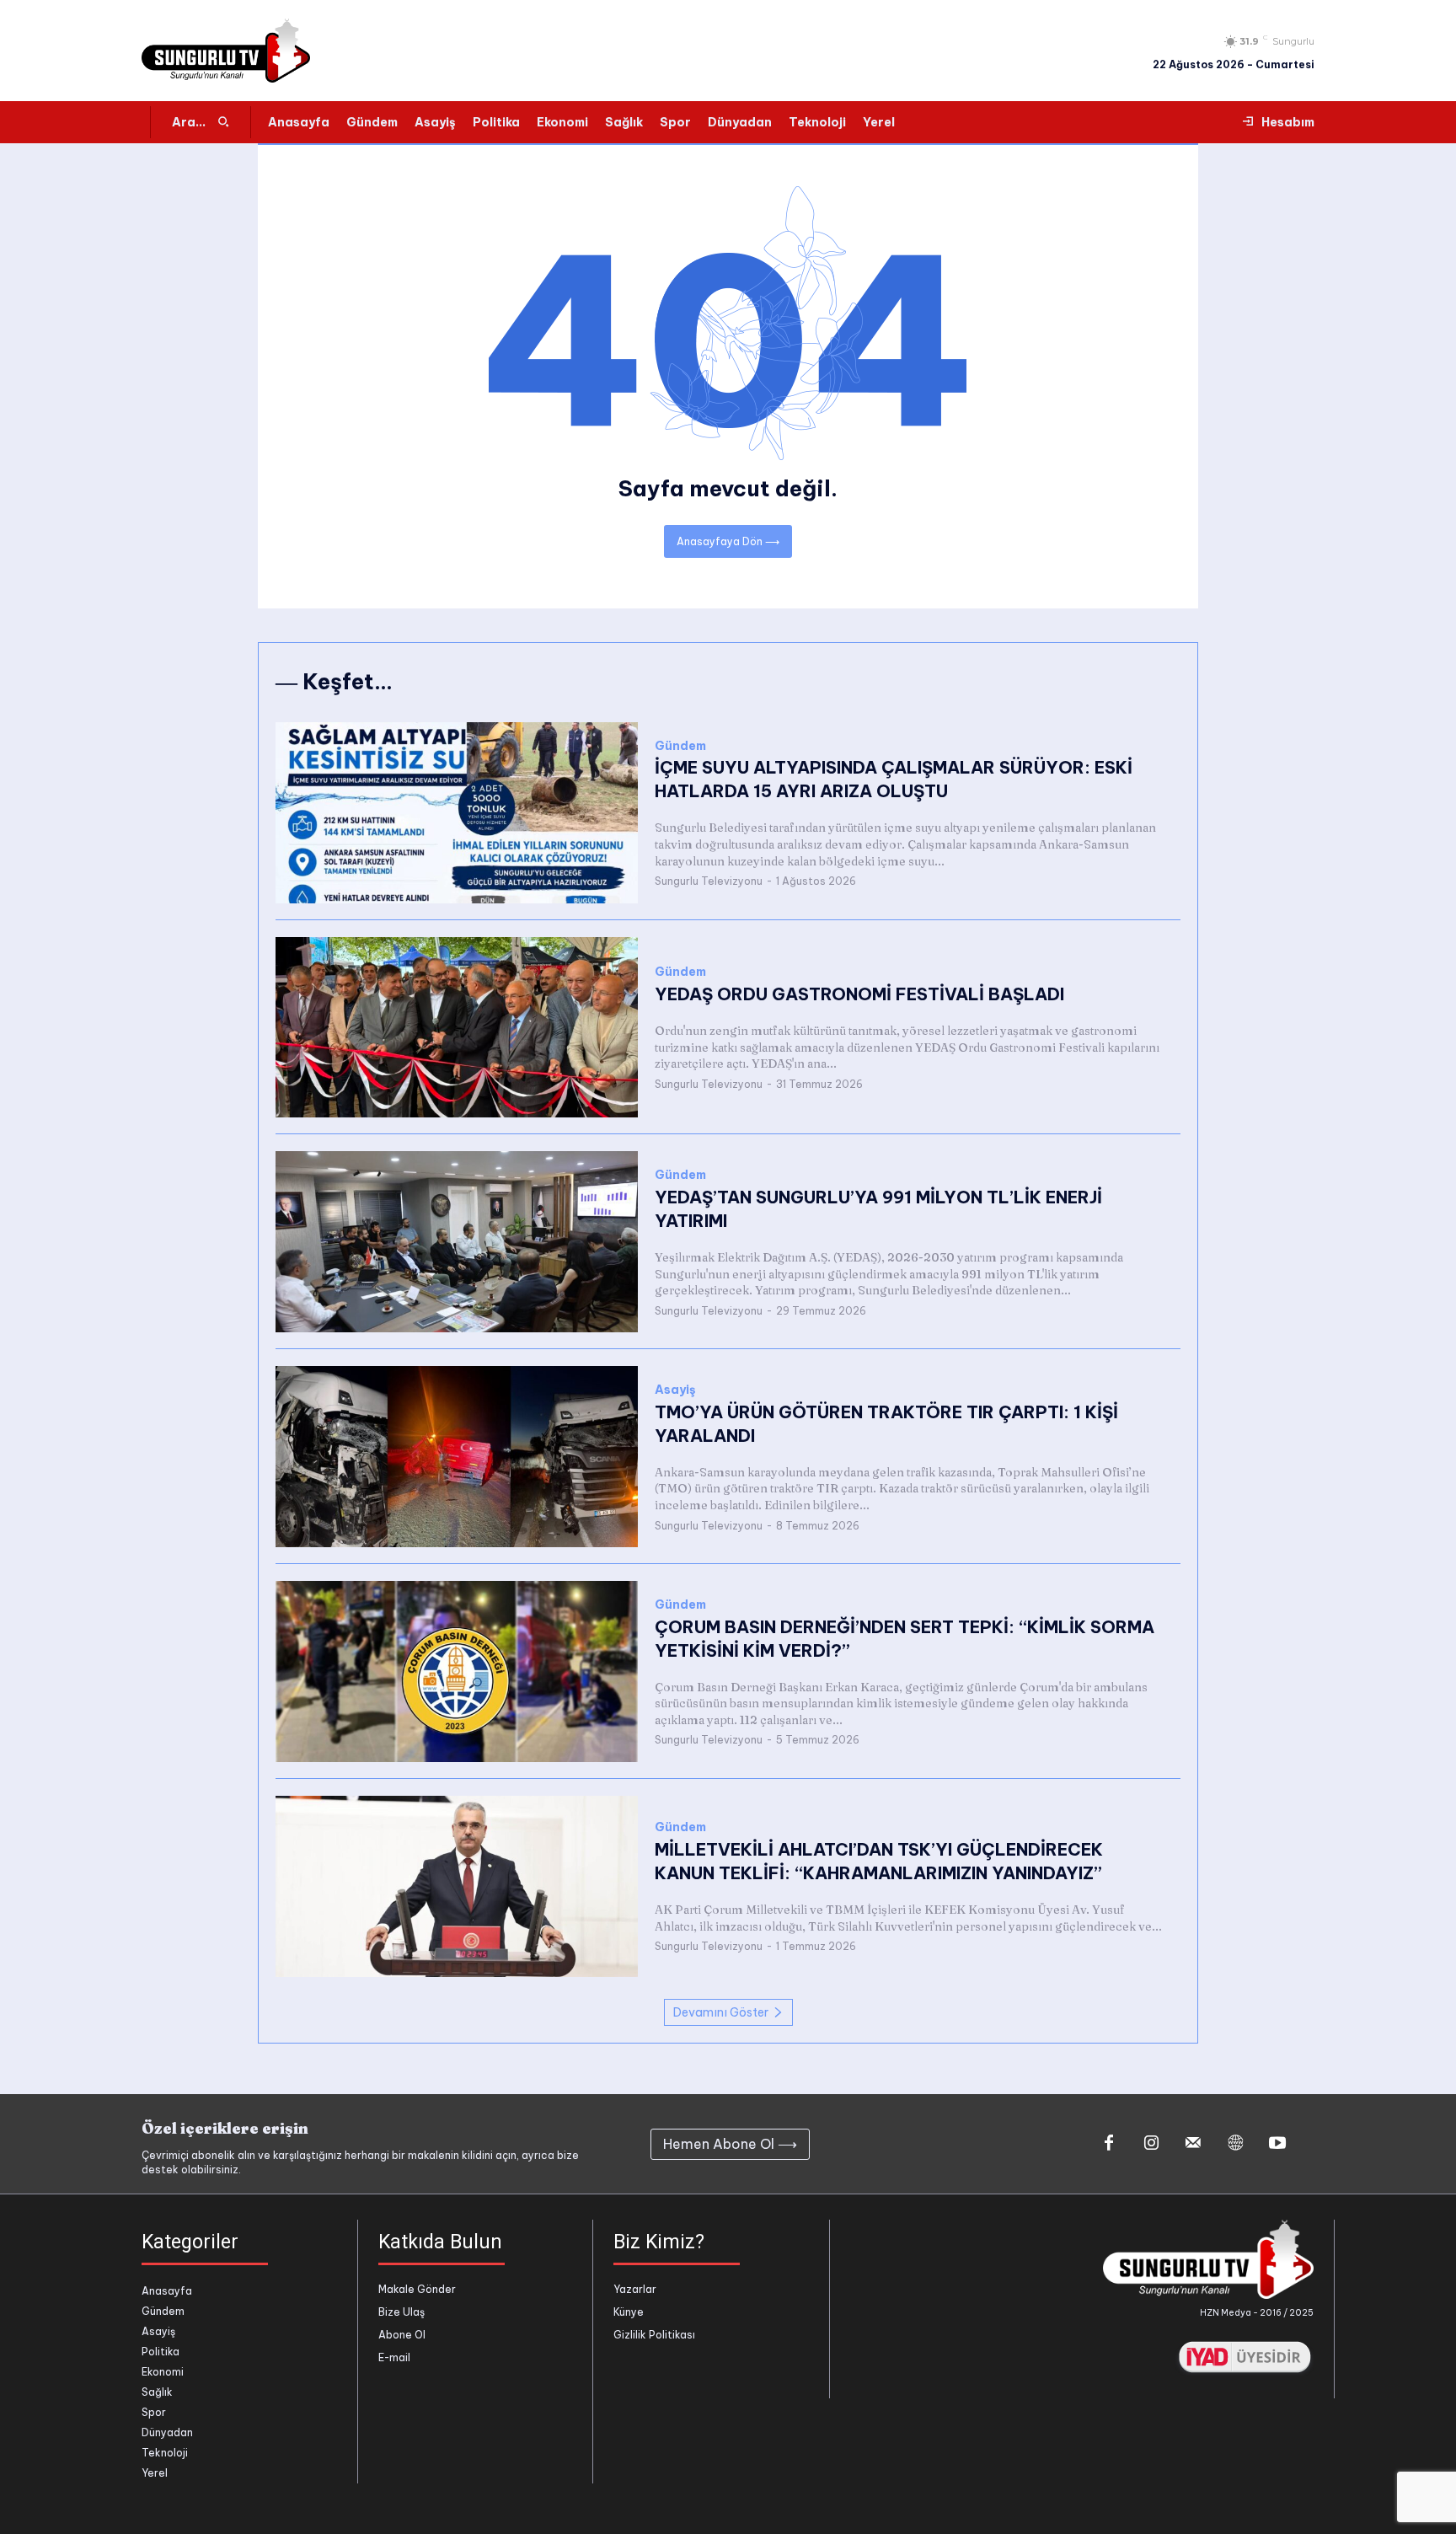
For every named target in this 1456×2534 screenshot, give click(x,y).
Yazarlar (635, 2289)
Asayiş (675, 1390)
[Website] (1235, 2144)
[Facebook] (1109, 2144)
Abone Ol (402, 2335)
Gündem (680, 746)
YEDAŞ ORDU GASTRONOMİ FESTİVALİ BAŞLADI (859, 994)
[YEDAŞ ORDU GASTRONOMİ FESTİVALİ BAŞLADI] (457, 1028)
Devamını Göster (721, 2012)
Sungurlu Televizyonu (709, 881)
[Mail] (1193, 2144)
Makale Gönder (417, 2289)
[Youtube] (1277, 2144)
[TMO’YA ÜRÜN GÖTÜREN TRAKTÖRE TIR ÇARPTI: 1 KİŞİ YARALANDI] (457, 1457)
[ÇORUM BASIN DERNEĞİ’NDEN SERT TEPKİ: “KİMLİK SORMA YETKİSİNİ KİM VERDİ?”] (457, 1671)
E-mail (394, 2357)
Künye (629, 2312)
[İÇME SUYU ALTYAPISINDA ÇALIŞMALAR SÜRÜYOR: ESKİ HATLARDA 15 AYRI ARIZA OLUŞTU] (457, 813)
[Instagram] (1151, 2144)
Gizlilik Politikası (654, 2335)
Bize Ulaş (401, 2312)
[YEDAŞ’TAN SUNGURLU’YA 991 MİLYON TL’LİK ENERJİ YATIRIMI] (457, 1242)
